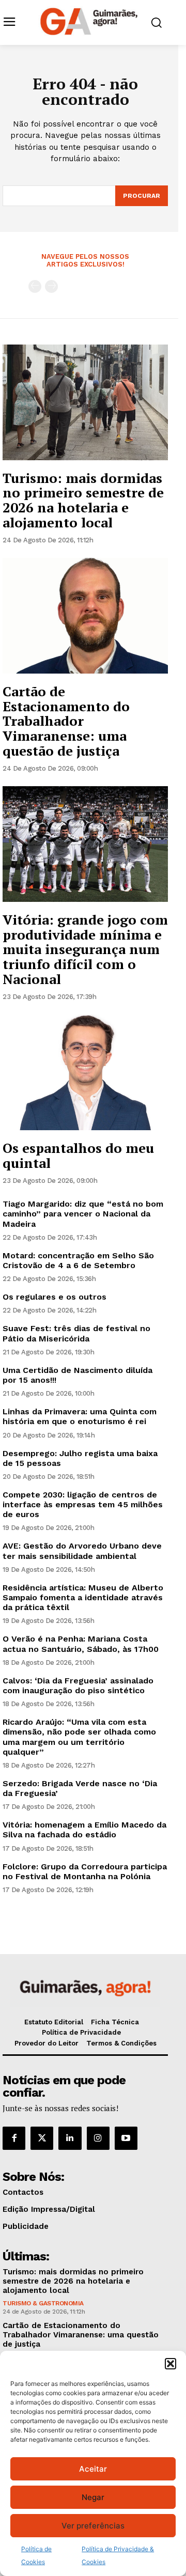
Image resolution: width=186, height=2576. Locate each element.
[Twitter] (42, 2138)
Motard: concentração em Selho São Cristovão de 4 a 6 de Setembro (78, 1260)
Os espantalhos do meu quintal (78, 1155)
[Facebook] (14, 2138)
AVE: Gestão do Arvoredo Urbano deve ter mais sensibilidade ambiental (82, 1551)
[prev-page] (35, 286)
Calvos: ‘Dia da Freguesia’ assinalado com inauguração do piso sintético (78, 1685)
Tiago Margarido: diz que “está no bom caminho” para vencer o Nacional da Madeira (83, 1214)
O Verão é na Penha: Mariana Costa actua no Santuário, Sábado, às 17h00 (81, 1644)
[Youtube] (126, 2138)
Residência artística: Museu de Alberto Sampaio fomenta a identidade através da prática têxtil (83, 1597)
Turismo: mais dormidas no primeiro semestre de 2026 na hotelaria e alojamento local (83, 500)
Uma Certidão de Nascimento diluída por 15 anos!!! (78, 1375)
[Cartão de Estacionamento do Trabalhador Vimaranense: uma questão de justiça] (85, 616)
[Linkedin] (70, 2138)
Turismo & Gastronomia (43, 2303)
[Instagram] (98, 2138)
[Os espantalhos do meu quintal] (85, 1072)
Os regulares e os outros (55, 1297)
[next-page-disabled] (51, 286)
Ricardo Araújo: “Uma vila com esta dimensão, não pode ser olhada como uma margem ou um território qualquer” (79, 1737)
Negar (93, 2497)
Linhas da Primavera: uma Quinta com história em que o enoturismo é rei (80, 1416)
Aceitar (93, 2469)
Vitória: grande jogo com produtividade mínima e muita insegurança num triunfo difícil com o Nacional (85, 949)
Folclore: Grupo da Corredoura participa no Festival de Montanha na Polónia (85, 1871)
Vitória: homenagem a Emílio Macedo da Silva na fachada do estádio (84, 1830)
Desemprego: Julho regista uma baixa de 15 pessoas (80, 1458)
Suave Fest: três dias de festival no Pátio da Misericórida (76, 1333)
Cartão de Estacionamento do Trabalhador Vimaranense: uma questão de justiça (66, 721)
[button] (171, 2364)
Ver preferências (93, 2526)
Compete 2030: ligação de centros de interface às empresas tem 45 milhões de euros (83, 1504)
